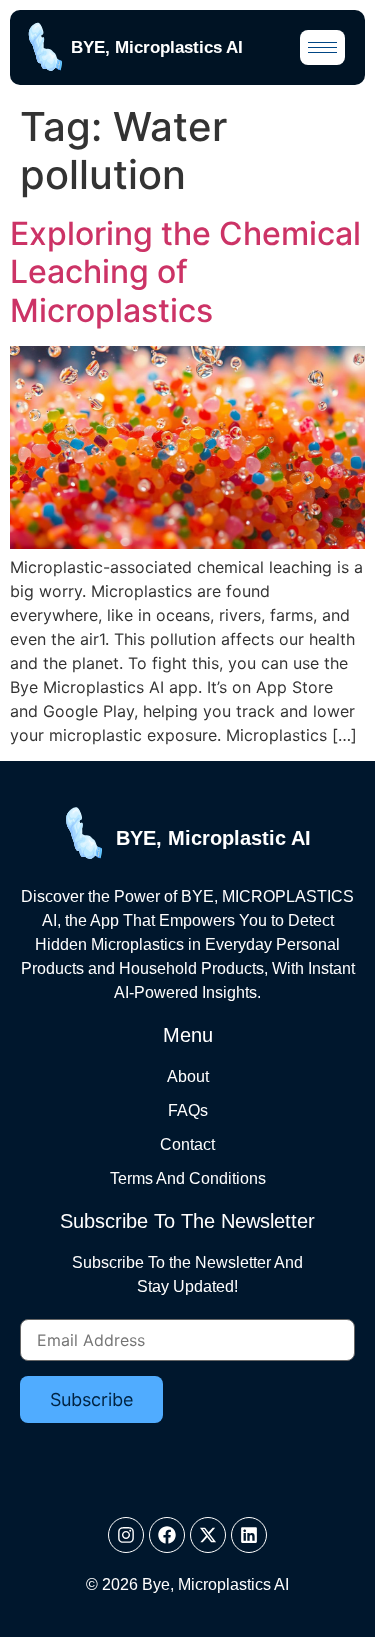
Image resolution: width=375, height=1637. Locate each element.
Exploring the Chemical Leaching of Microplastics (185, 272)
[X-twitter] (208, 1535)
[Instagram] (126, 1535)
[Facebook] (167, 1535)
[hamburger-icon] (322, 47)
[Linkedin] (249, 1535)
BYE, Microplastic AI (213, 838)
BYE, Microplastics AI (157, 47)
